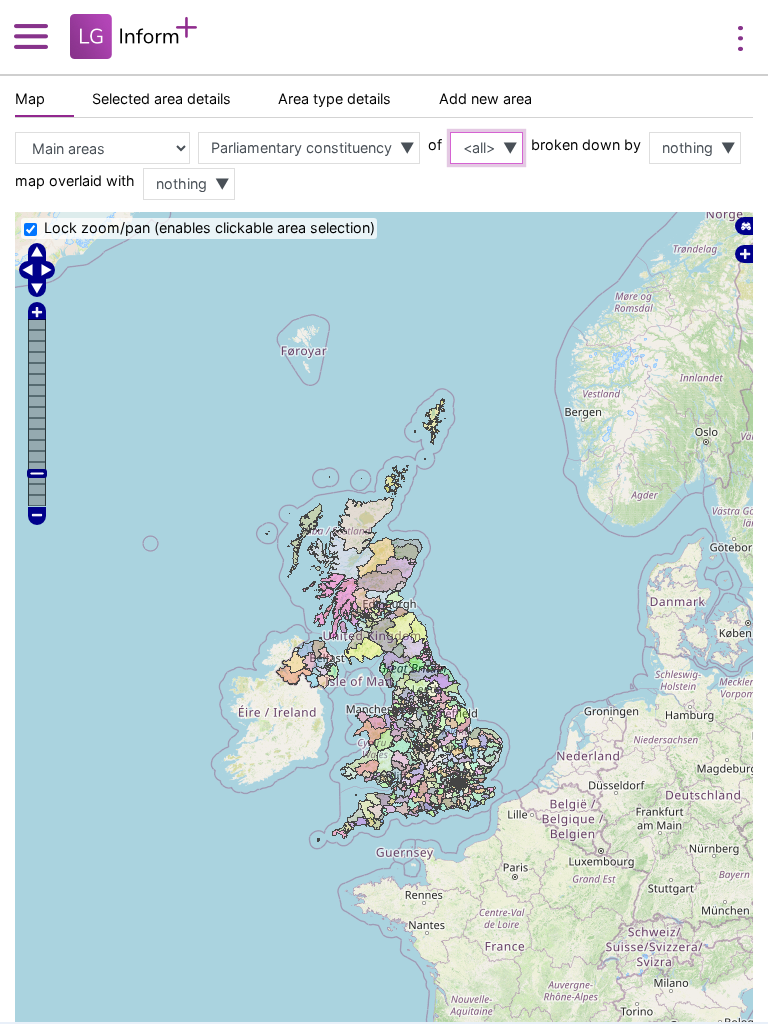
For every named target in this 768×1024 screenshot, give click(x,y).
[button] (39, 35)
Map (30, 98)
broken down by (586, 144)
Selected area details (161, 98)
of (435, 144)
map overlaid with (75, 180)
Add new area (485, 98)
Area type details (334, 98)
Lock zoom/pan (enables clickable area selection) (209, 227)
